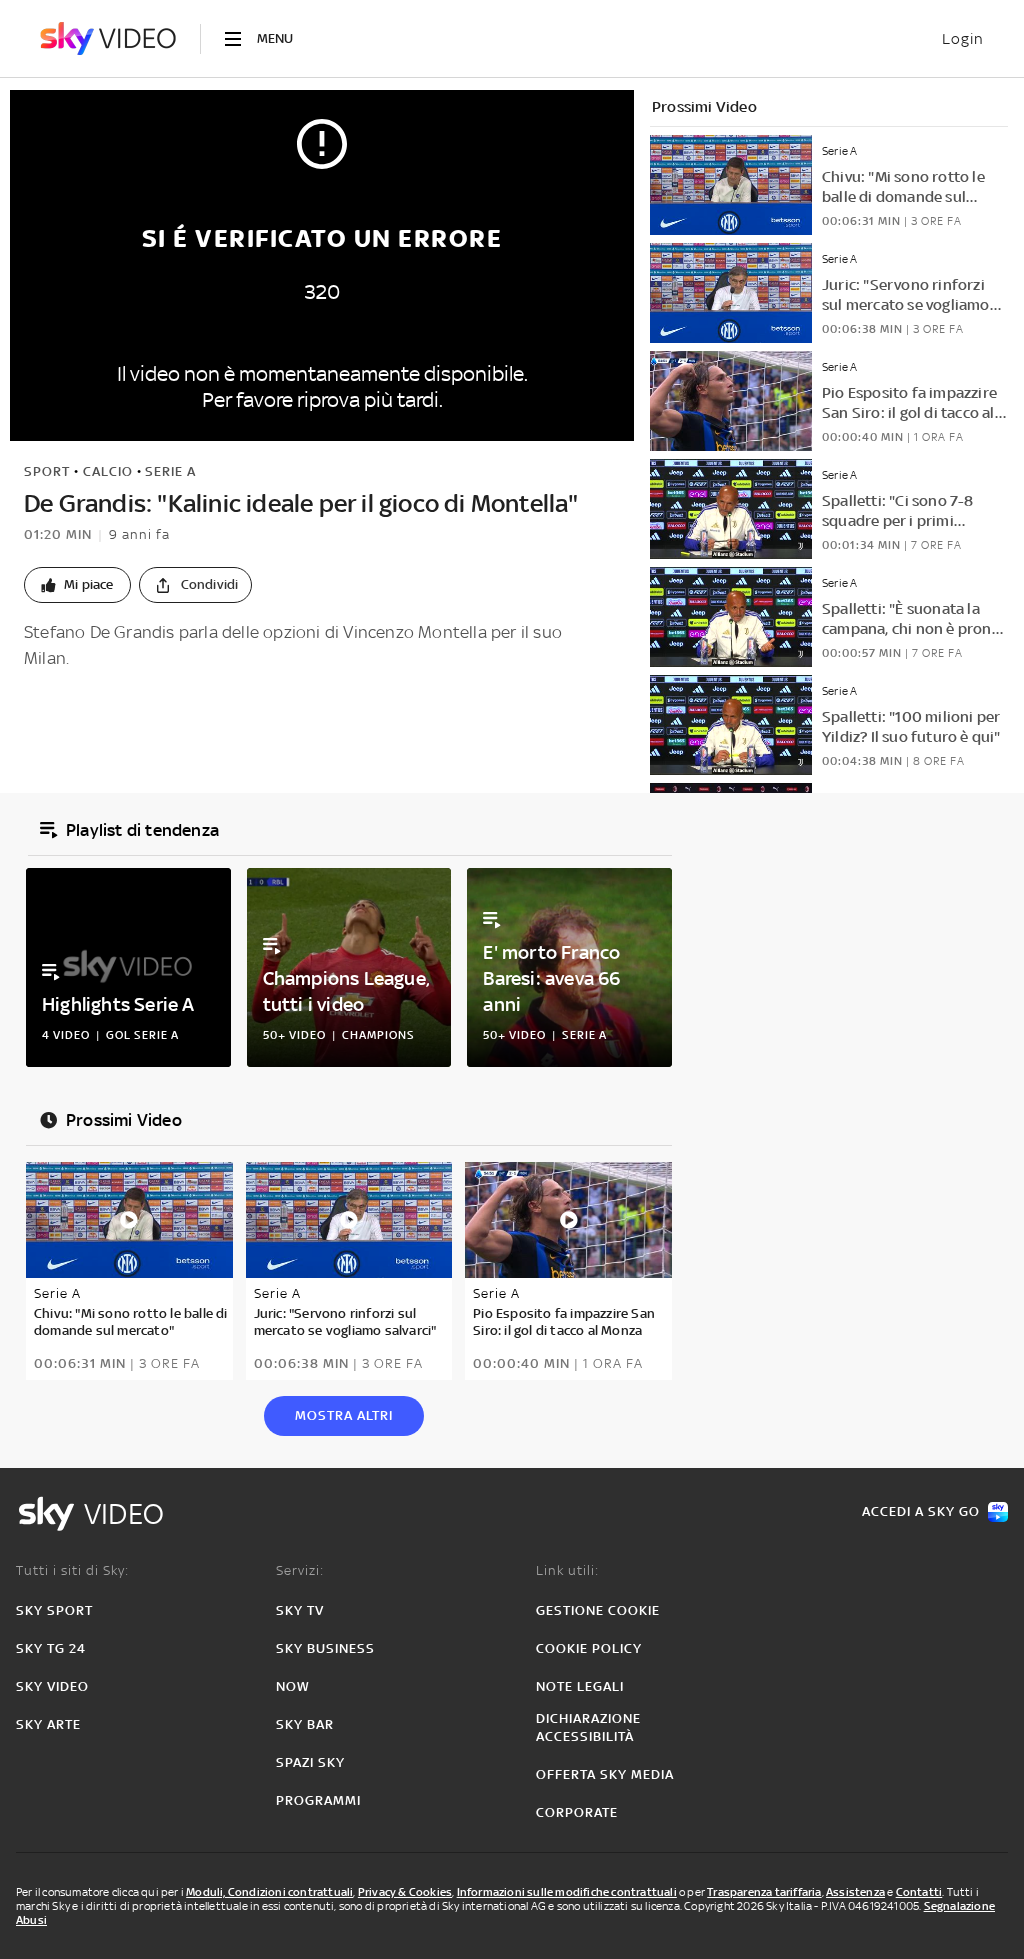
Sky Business (325, 1648)
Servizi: (300, 1570)
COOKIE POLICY (589, 1648)
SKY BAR (305, 1724)
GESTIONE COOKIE (598, 1610)
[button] (77, 585)
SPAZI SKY (310, 1762)
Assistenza (855, 1892)
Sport (47, 471)
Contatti (919, 1892)
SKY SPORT (54, 1610)
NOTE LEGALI (580, 1686)
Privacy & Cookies (405, 1892)
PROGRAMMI (318, 1800)
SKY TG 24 (51, 1648)
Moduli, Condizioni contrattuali (269, 1892)
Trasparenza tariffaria (764, 1892)
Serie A (170, 471)
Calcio (108, 471)
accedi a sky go (921, 1511)
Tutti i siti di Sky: (72, 1570)
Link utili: (567, 1570)
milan (84, 703)
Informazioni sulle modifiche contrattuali (567, 1892)
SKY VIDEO (52, 1686)
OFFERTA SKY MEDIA (605, 1774)
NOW (293, 1686)
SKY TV (300, 1610)
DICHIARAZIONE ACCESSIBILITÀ (588, 1727)
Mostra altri (344, 1415)
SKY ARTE (48, 1724)
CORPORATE (577, 1812)
